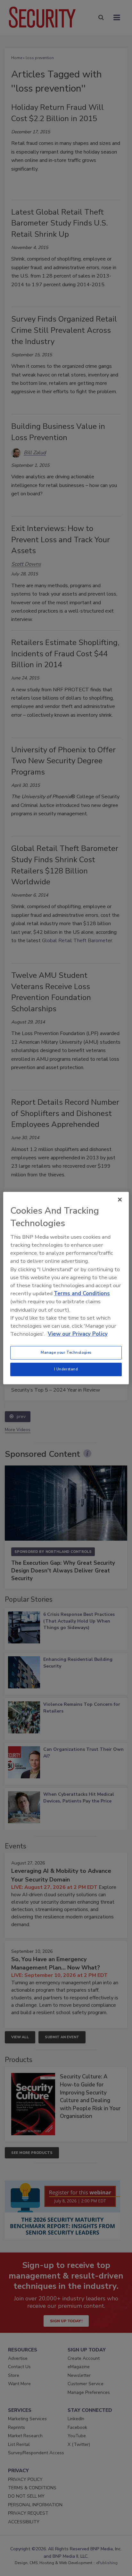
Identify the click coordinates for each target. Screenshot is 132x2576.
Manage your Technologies (66, 1352)
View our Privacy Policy (78, 1334)
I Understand (66, 1369)
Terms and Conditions (82, 1293)
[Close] (120, 1199)
